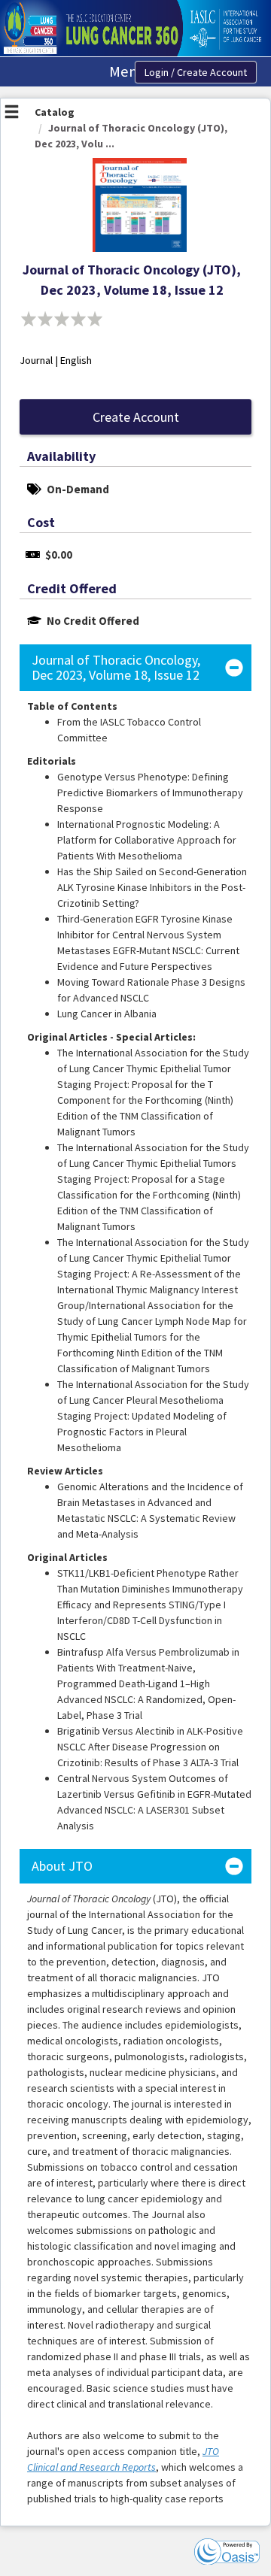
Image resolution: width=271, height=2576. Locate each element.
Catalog (55, 112)
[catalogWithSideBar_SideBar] (12, 114)
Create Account (136, 417)
